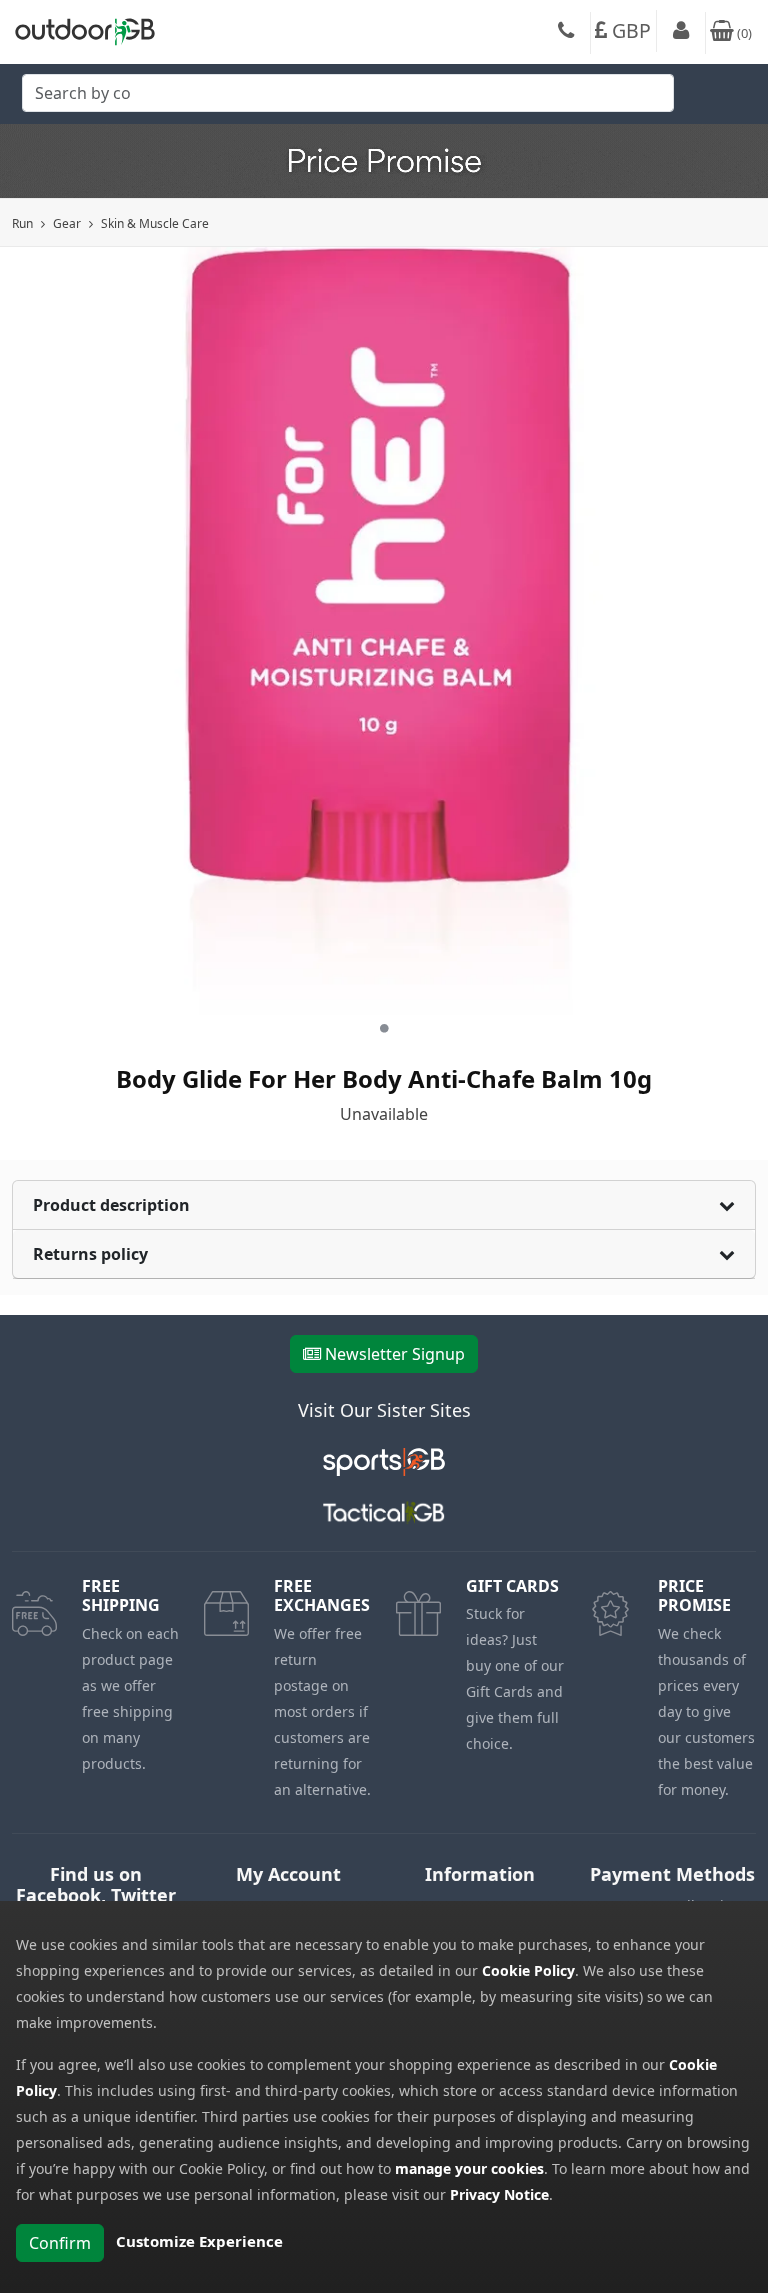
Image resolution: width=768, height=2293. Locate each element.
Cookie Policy (528, 1970)
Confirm (60, 2243)
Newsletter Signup (395, 1354)
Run (22, 223)
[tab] (384, 1205)
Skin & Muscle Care (155, 223)
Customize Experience (199, 2241)
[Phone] (566, 33)
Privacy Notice (499, 2194)
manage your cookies (469, 2168)
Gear (67, 223)
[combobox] (348, 98)
